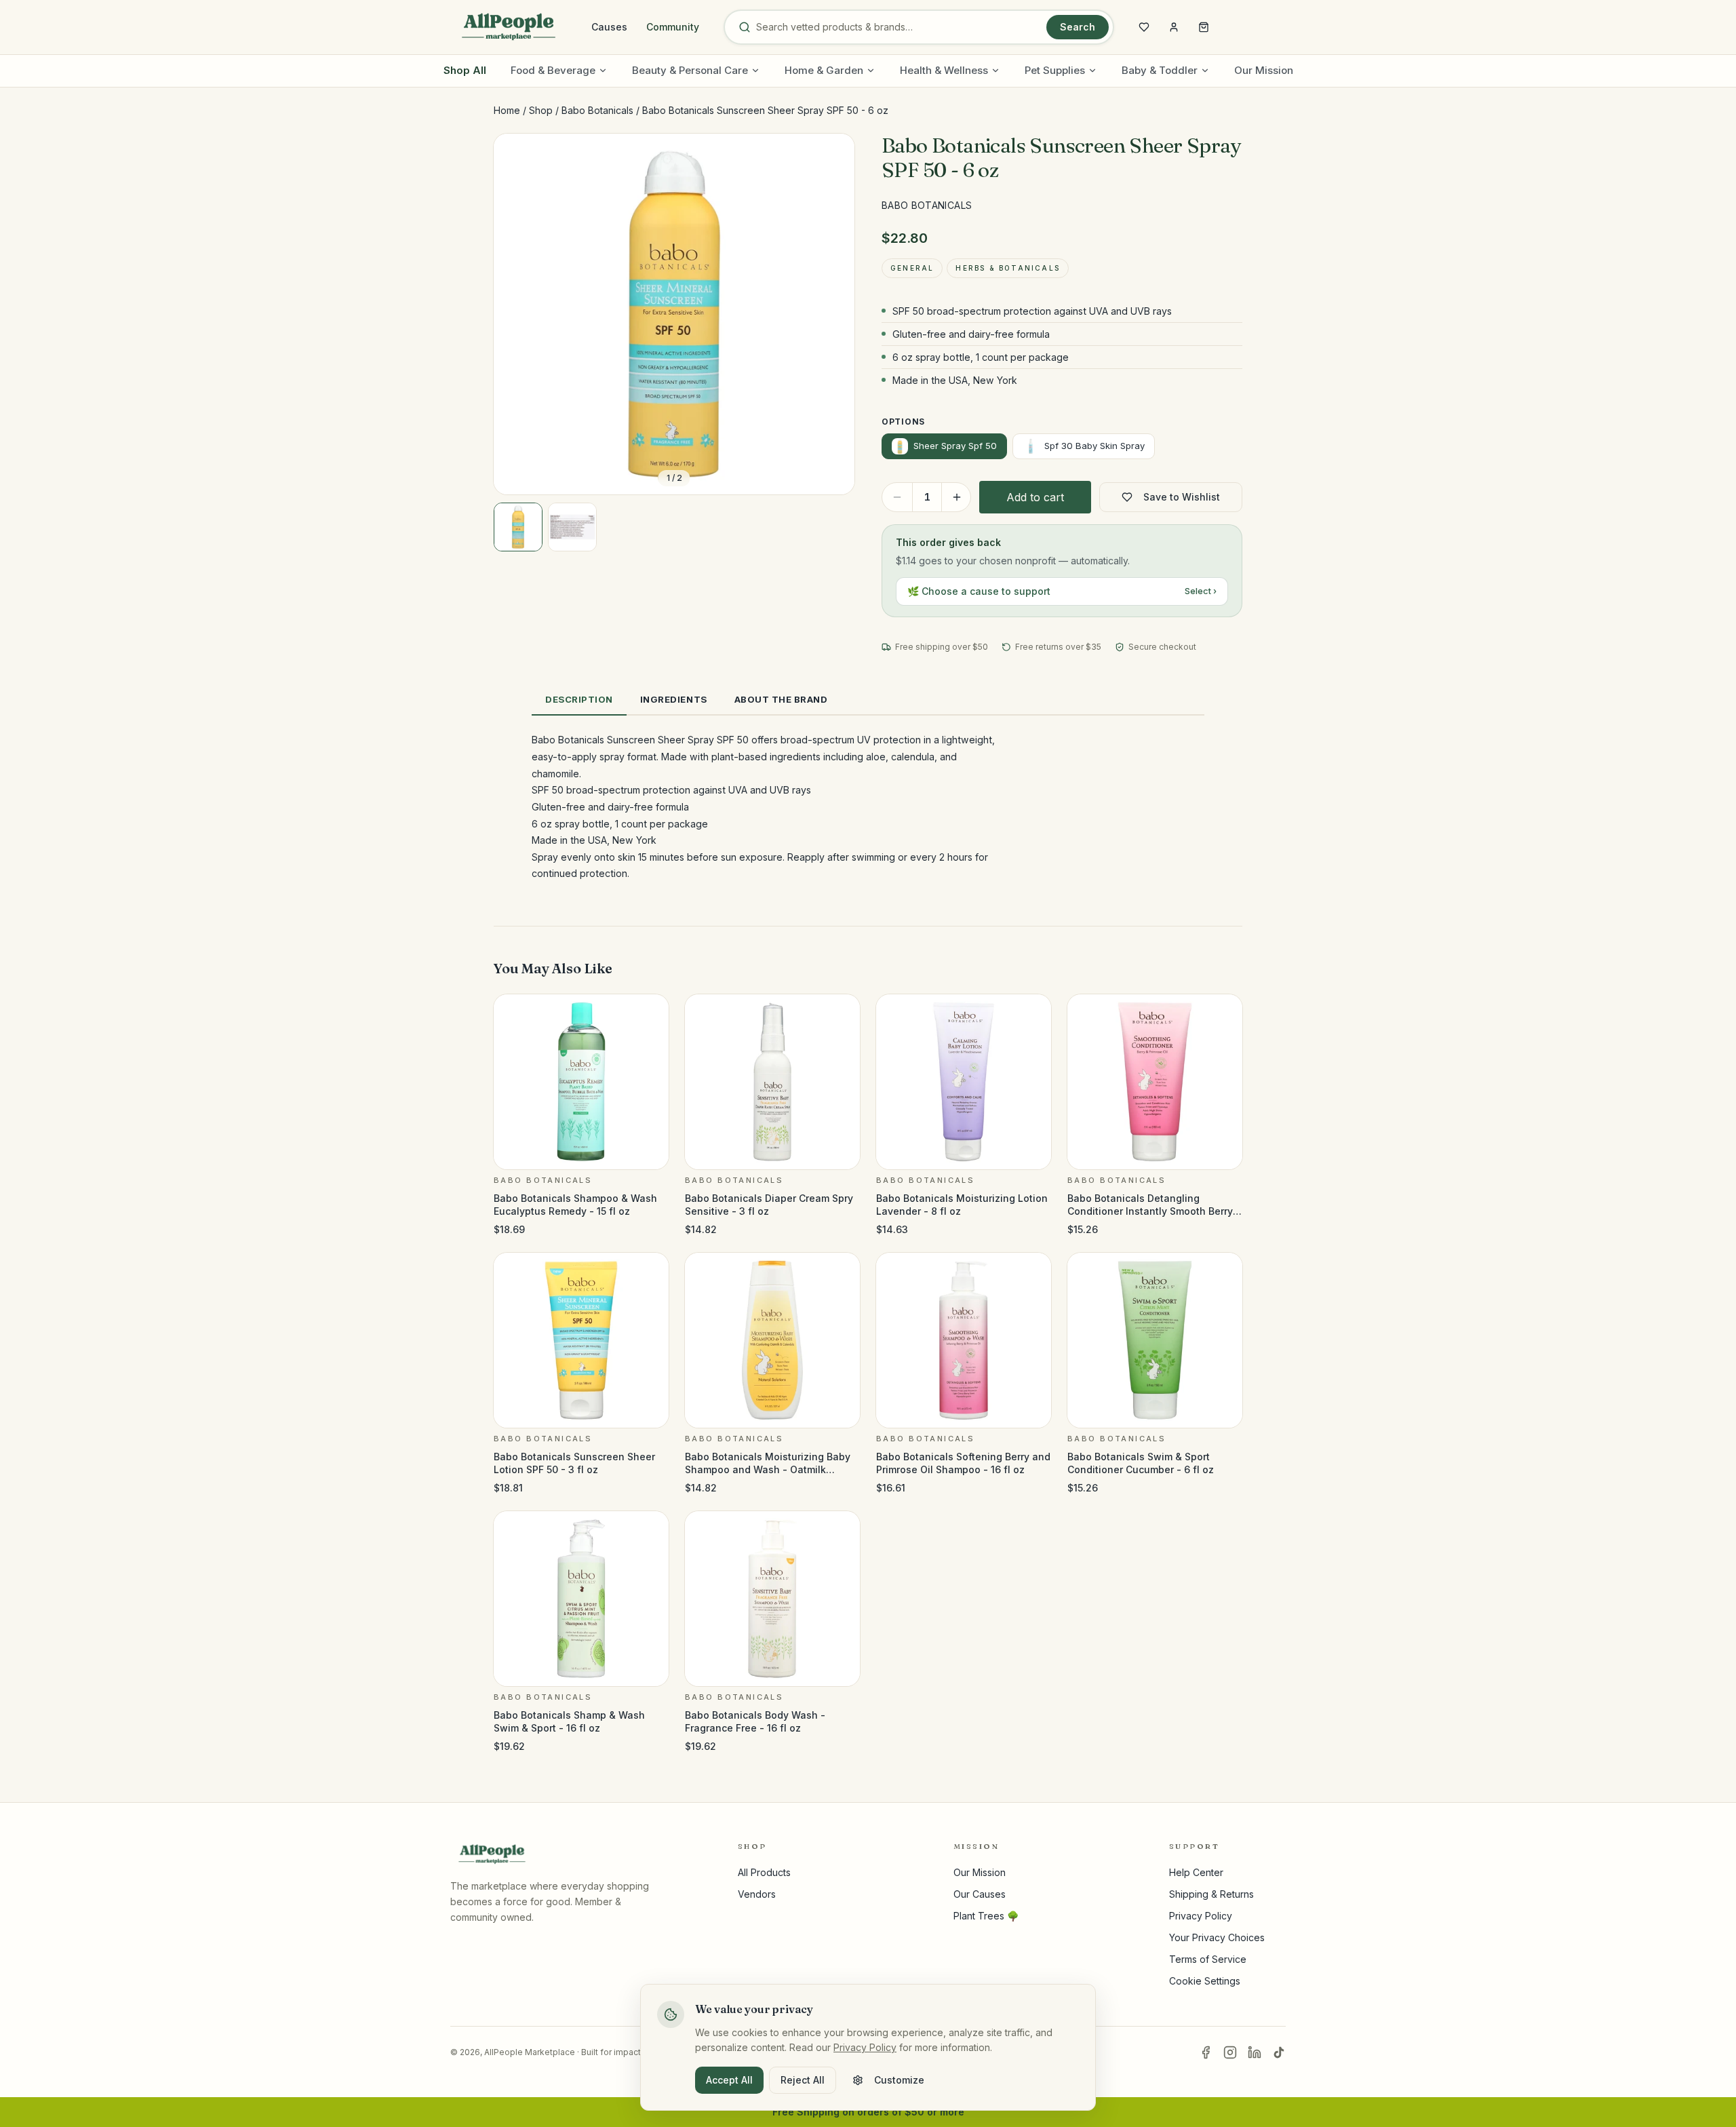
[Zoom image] (833, 155)
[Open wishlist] (1144, 27)
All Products (764, 1872)
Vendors (757, 1894)
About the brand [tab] (781, 699)
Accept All (729, 2080)
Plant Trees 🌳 (986, 1916)
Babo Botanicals (597, 110)
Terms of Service (1208, 1959)
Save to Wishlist (1182, 497)
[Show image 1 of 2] (518, 527)
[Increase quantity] (957, 497)
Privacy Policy (1201, 1916)
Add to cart (1035, 497)
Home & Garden (824, 70)
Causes (609, 27)
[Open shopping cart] (1204, 27)
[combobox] (899, 27)
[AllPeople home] (509, 27)
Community (673, 27)
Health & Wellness (944, 70)
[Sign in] (1174, 27)
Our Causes (980, 1894)
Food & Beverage (553, 70)
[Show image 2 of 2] (572, 527)
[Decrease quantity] (897, 497)
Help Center (1196, 1872)
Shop (541, 110)
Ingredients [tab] (674, 699)
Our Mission (1264, 70)
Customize (899, 2080)
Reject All (803, 2080)
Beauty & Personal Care (690, 70)
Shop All (465, 70)
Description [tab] (579, 699)
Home (507, 110)
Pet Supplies (1055, 70)
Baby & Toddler (1160, 70)
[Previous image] (515, 314)
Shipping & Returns (1211, 1894)
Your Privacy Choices (1217, 1937)
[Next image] (833, 314)
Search (1078, 27)
